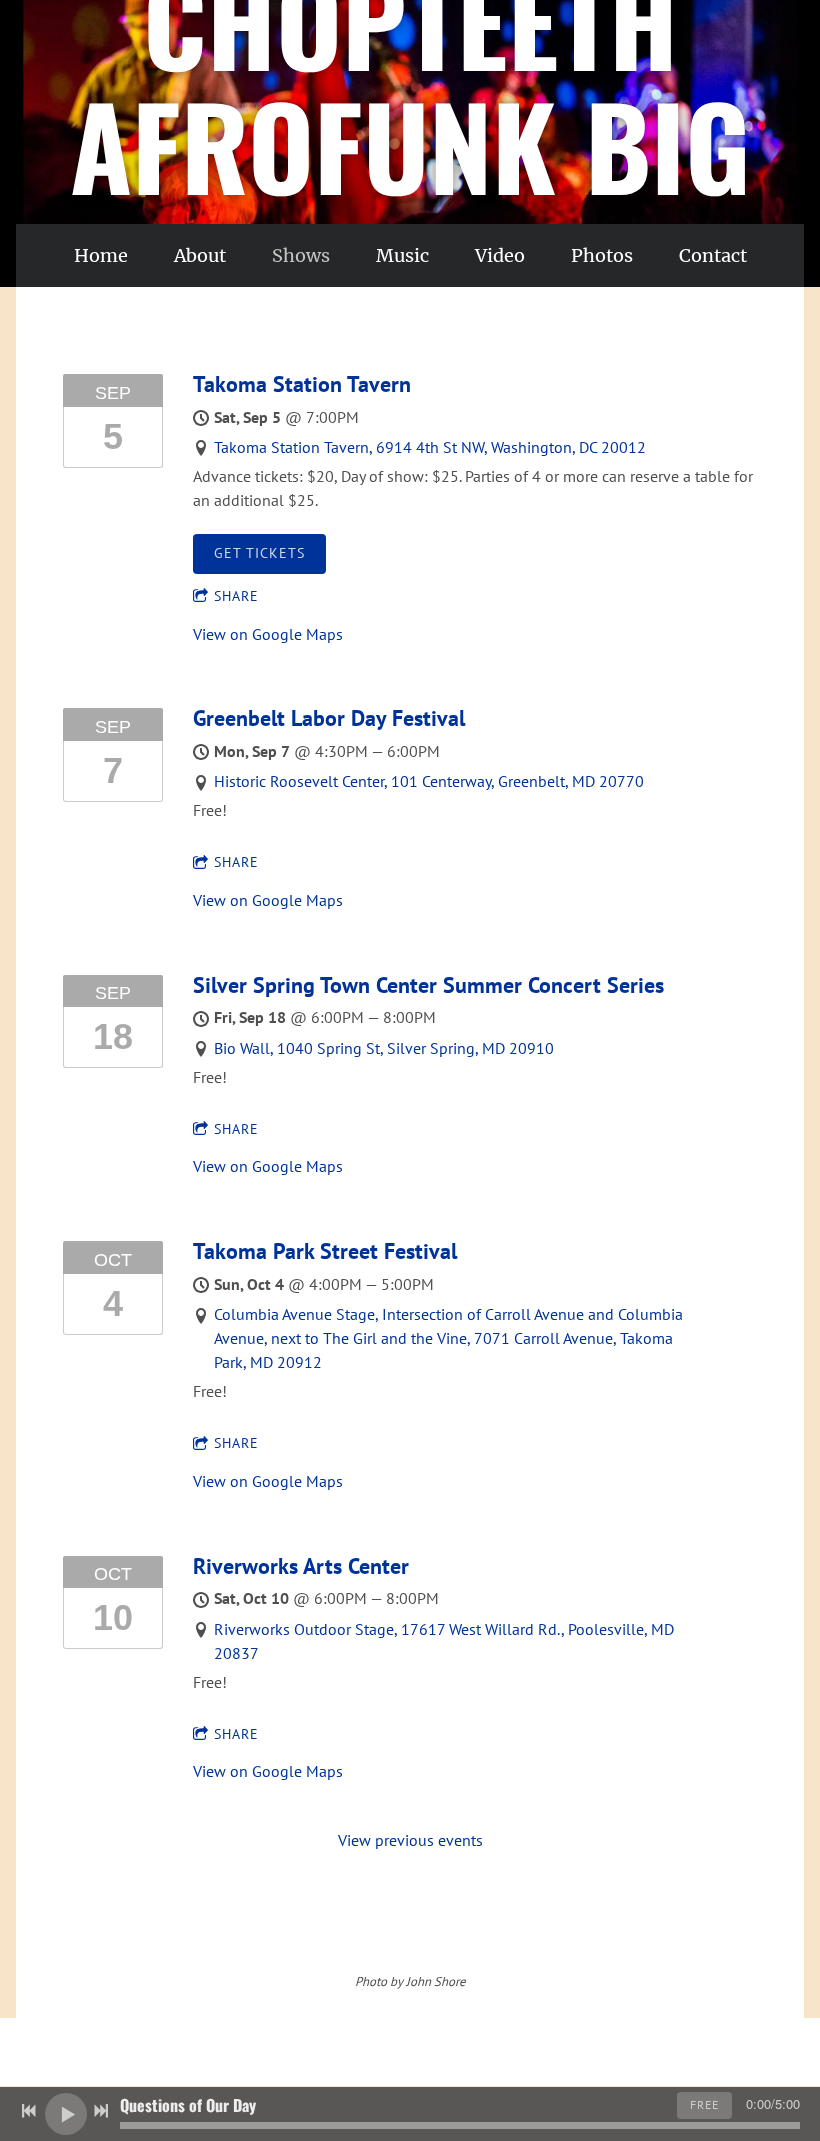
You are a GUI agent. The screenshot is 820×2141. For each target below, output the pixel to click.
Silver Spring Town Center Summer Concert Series (428, 985)
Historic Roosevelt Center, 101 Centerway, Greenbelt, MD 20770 (429, 781)
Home (101, 255)
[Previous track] (29, 2111)
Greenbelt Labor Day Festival (329, 718)
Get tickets (259, 553)
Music (402, 255)
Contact (713, 255)
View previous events (410, 1840)
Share (236, 596)
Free (704, 2104)
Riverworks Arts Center (301, 1566)
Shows (301, 255)
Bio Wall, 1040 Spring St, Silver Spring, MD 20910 (384, 1048)
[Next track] (101, 2111)
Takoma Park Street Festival (325, 1251)
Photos (602, 255)
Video (500, 255)
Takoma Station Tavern (302, 384)
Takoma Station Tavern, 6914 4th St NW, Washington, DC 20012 (430, 447)
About (200, 255)
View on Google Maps (268, 634)
